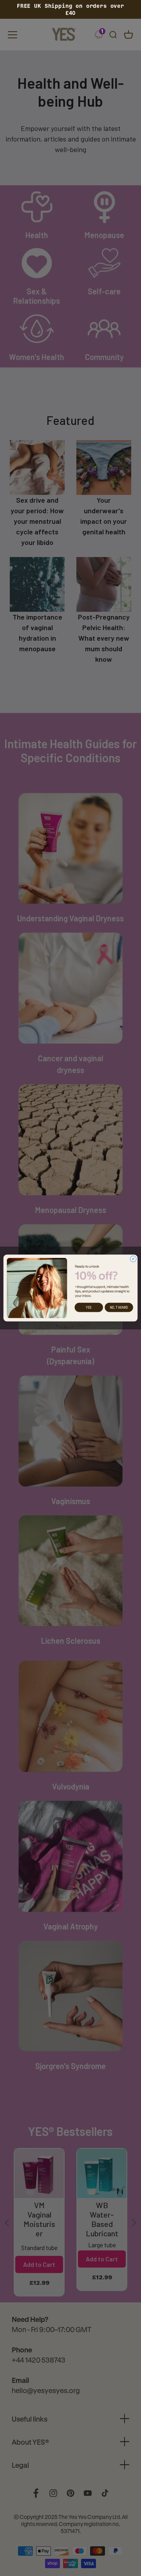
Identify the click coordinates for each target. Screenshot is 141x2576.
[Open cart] (128, 35)
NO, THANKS (119, 1307)
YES (89, 1307)
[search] (113, 35)
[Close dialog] (133, 1259)
